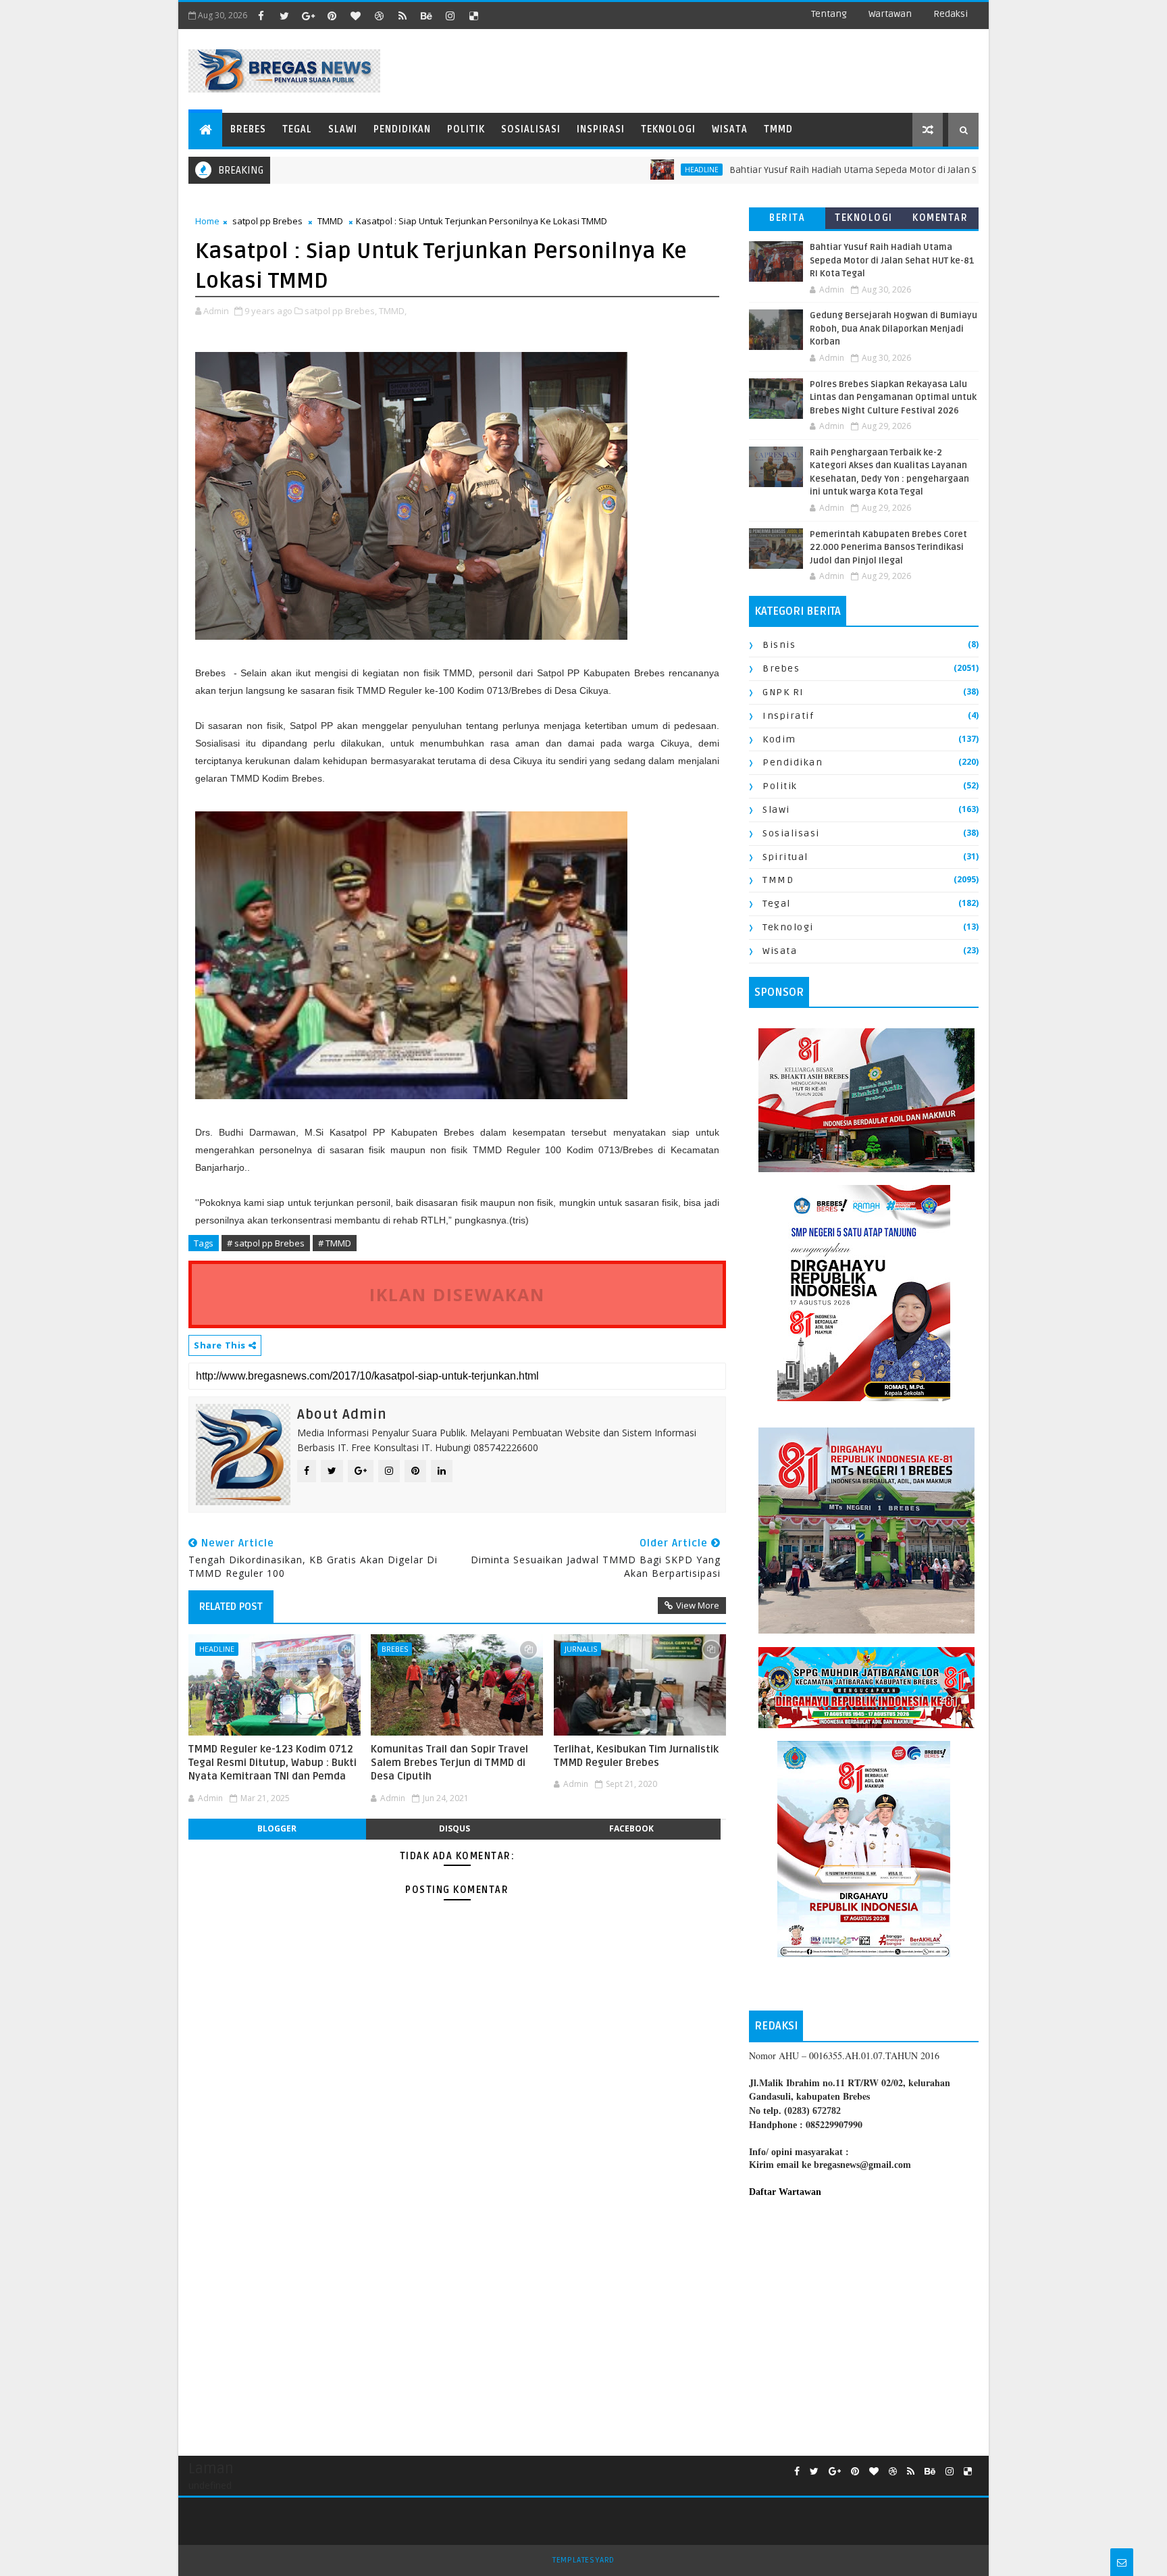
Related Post (231, 1607)
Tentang (829, 14)
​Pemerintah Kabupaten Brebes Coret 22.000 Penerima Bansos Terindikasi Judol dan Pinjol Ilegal (888, 548)
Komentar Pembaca (940, 221)
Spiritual (785, 857)
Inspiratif (788, 716)
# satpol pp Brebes (266, 1243)
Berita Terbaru (787, 221)
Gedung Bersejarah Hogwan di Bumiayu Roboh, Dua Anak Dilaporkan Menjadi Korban (893, 329)
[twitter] (284, 16)
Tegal (297, 129)
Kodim (779, 739)
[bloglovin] (355, 16)
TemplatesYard (583, 2560)
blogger (277, 1828)
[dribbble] (379, 16)
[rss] (403, 16)
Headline (217, 1649)
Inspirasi (601, 129)
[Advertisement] (864, 2320)
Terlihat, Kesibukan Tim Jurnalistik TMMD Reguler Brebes (636, 1756)
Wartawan (890, 14)
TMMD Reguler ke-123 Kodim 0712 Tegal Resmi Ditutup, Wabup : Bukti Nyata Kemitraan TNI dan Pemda (273, 1763)
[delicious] (473, 16)
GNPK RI (783, 692)
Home (207, 221)
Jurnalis (581, 1649)
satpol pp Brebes (267, 221)
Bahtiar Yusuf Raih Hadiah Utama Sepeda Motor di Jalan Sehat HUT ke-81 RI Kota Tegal (840, 170)
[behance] (426, 16)
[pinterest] (332, 16)
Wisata (730, 129)
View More (698, 1605)
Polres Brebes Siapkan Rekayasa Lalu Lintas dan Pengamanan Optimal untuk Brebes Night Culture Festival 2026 (893, 398)
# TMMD (335, 1243)
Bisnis (779, 645)
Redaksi (951, 14)
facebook (631, 1828)
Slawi (343, 129)
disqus (455, 1828)
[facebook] (261, 16)
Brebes (248, 129)
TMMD (778, 129)
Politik (466, 129)
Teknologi (668, 129)
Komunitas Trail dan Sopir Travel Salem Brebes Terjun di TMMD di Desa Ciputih (449, 1763)
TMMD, (393, 311)
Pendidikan (402, 129)
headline (627, 170)
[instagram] (450, 16)
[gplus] (308, 16)
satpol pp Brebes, (341, 311)
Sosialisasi (531, 129)
